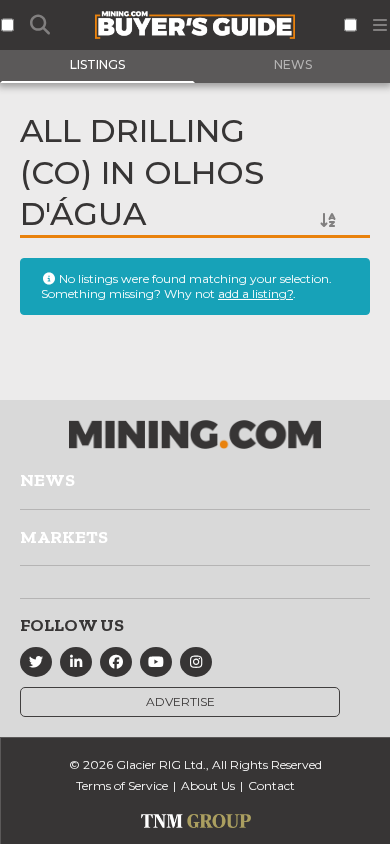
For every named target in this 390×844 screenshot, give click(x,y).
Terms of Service (122, 785)
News (47, 480)
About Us (208, 785)
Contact (271, 785)
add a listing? (255, 293)
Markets (64, 537)
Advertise (180, 701)
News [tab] (293, 64)
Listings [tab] (97, 64)
